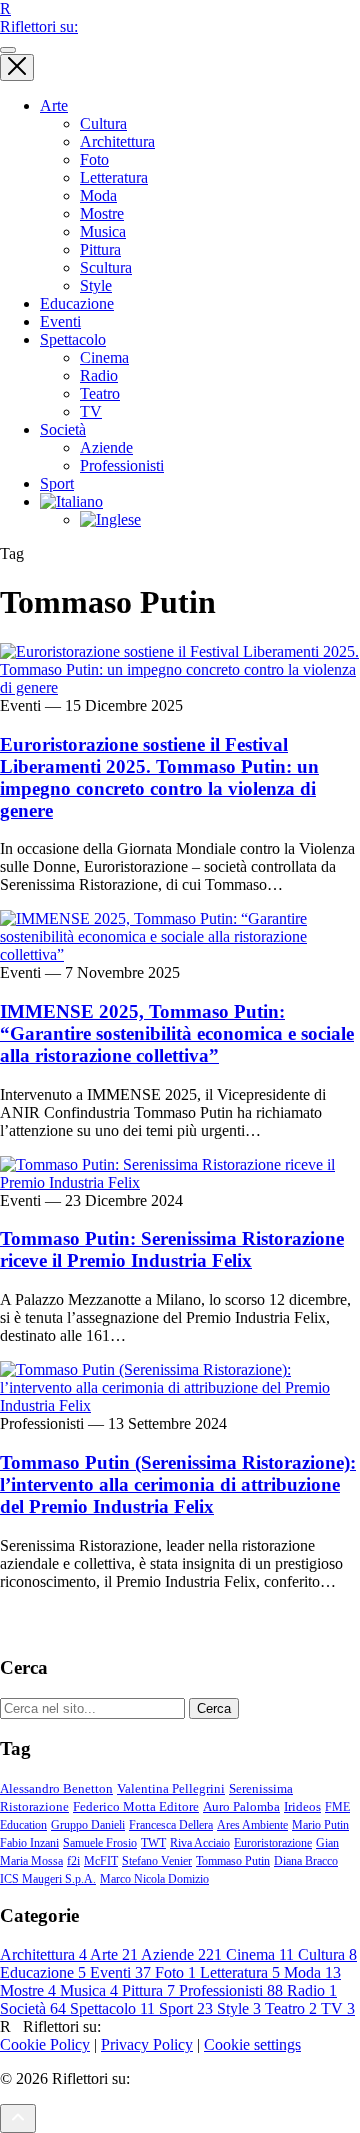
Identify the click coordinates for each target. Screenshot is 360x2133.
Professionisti (122, 465)
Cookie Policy (45, 2044)
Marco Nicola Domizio (154, 1879)
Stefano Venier (157, 1861)
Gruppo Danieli (88, 1825)
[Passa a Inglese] (110, 519)
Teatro (100, 393)
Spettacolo (73, 339)
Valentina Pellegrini (171, 1788)
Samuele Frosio (100, 1843)
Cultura (103, 123)
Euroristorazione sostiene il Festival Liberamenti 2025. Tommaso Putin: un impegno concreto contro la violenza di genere (159, 777)
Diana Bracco (306, 1861)
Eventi (60, 321)
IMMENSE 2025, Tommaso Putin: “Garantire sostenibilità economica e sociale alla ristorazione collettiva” (177, 1033)
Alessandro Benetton (56, 1788)
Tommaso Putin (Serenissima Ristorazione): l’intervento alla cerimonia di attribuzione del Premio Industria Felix (178, 1484)
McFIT (101, 1861)
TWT (153, 1843)
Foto (94, 159)
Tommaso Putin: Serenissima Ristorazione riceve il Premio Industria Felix (172, 1249)
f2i (73, 1861)
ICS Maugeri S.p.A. (48, 1879)
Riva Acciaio (200, 1843)
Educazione (77, 303)
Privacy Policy (147, 2044)
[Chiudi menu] (17, 67)
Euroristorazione (273, 1843)
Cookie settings (252, 2044)
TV (91, 411)
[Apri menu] (8, 50)
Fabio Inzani (29, 1843)
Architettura (117, 141)
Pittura (100, 249)
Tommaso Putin (233, 1861)
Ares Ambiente (252, 1825)
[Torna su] (18, 2118)
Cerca (214, 1708)
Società (63, 429)
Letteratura (114, 177)
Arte (54, 105)
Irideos (302, 1807)
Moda (98, 195)
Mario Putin (320, 1825)
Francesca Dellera (171, 1825)
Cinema (104, 357)
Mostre (102, 213)
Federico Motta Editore (136, 1807)
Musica (103, 231)
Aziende (106, 447)
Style (96, 285)
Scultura (106, 267)
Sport (57, 483)
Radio (99, 375)
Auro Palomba (241, 1807)
